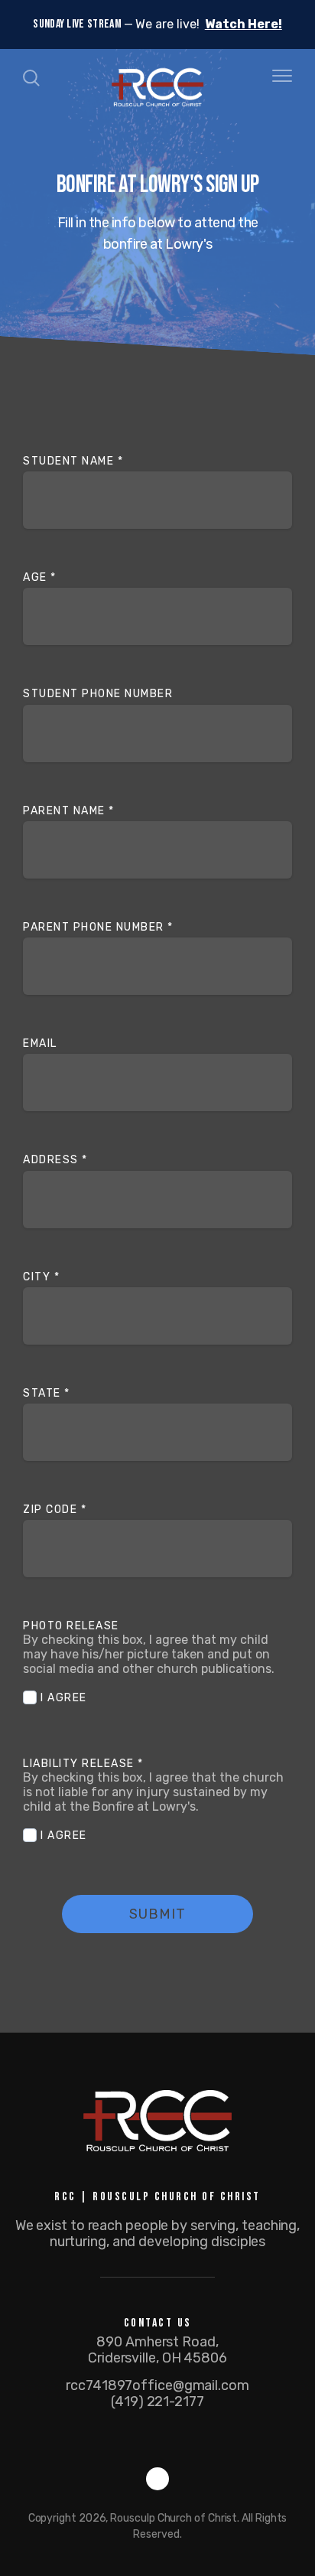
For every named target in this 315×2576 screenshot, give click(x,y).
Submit (157, 1914)
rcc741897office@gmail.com (157, 2385)
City (41, 1277)
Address (55, 1160)
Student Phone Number (98, 694)
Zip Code (55, 1510)
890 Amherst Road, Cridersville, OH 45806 (157, 2350)
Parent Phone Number (98, 927)
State (47, 1393)
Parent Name (69, 811)
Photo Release (73, 1626)
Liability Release (83, 1764)
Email (40, 1043)
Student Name (73, 461)
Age (40, 577)
